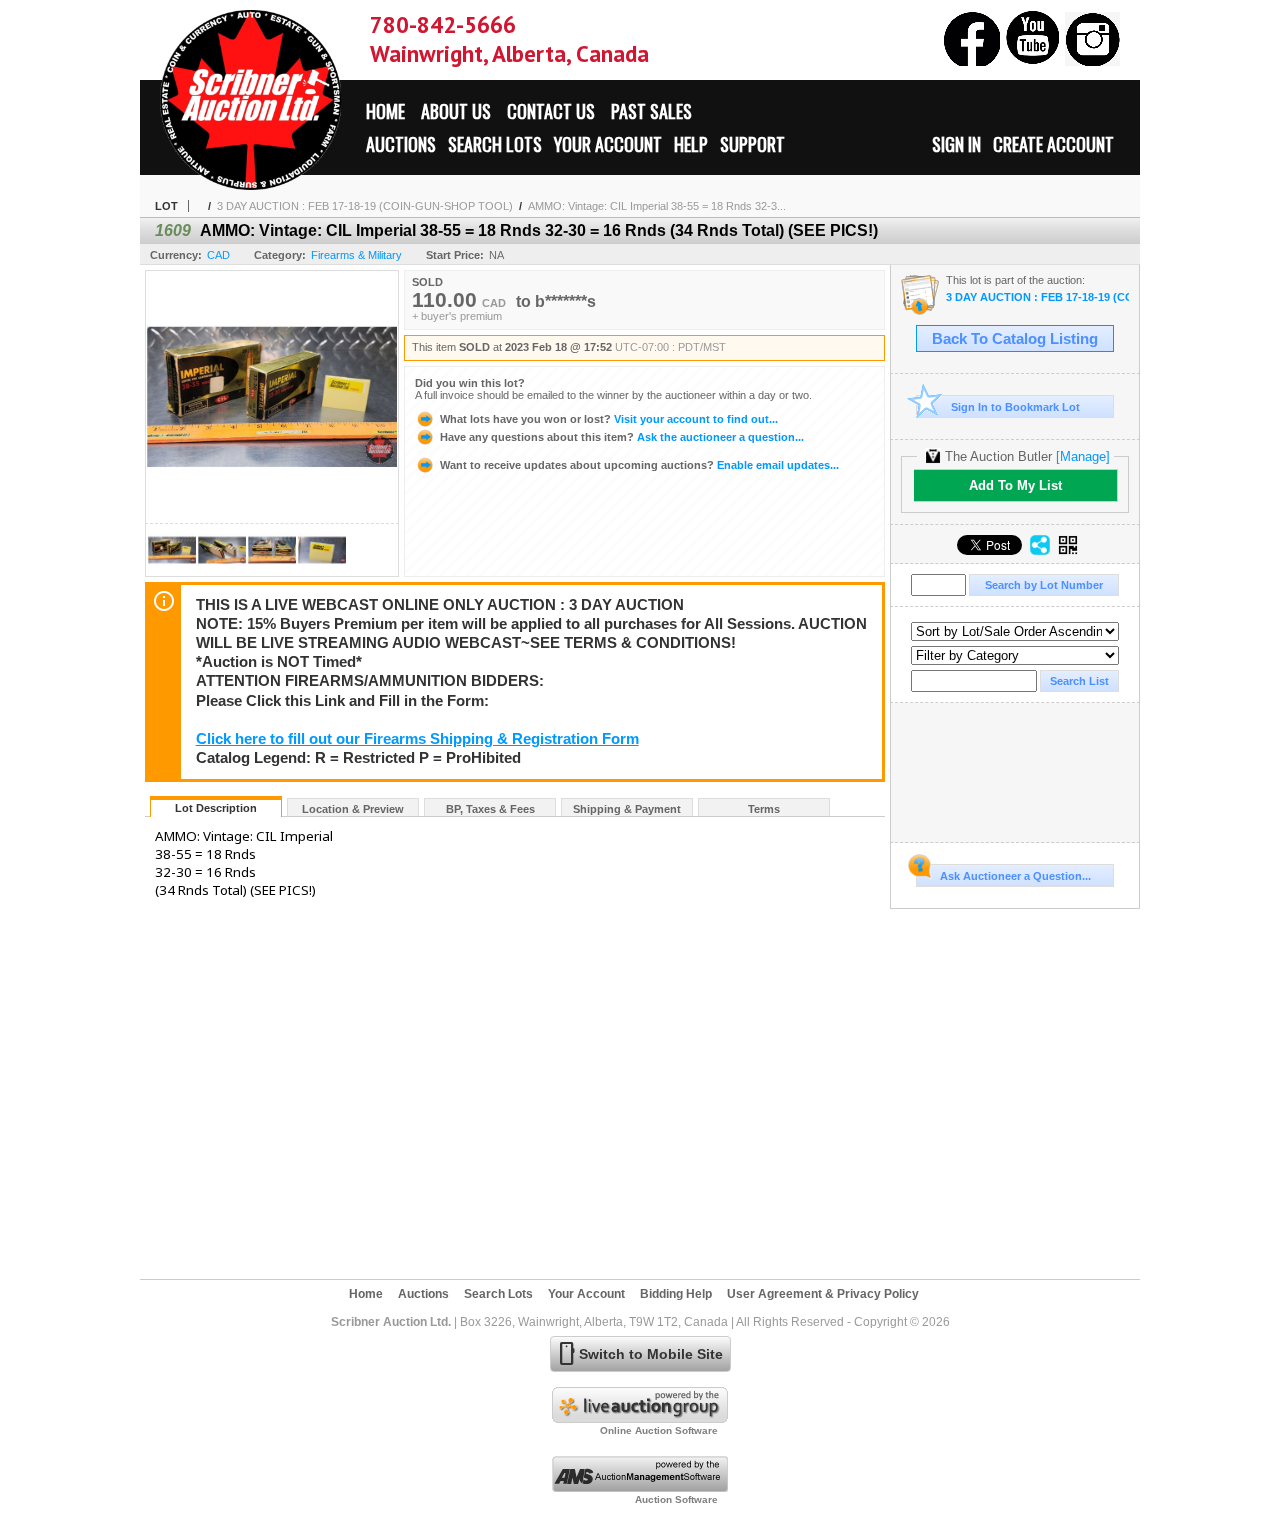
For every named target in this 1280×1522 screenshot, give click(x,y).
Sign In (956, 144)
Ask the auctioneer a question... (622, 437)
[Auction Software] (640, 1488)
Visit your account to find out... (609, 419)
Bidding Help (676, 1294)
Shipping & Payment (627, 809)
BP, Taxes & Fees (490, 809)
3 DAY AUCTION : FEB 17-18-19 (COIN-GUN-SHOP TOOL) (365, 206)
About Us (456, 111)
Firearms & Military (356, 255)
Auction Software (676, 1499)
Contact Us (551, 111)
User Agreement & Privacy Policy (823, 1294)
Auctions (401, 144)
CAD (218, 255)
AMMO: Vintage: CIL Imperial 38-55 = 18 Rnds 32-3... (657, 206)
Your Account (608, 144)
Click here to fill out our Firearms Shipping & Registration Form (417, 739)
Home (385, 111)
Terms (764, 809)
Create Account (1053, 144)
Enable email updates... (639, 465)
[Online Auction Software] (640, 1419)
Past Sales (651, 111)
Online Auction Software (659, 1430)
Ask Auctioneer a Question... (1015, 876)
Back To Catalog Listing (1015, 339)
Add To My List (1015, 485)
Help (691, 144)
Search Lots (495, 144)
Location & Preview (353, 809)
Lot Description (216, 808)
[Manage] (1083, 456)
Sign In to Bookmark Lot (1015, 407)
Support (752, 144)
